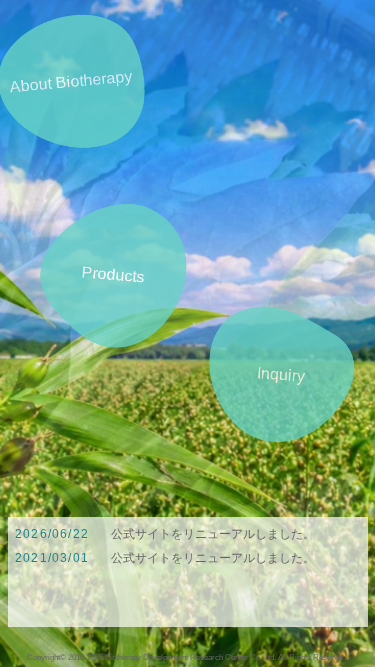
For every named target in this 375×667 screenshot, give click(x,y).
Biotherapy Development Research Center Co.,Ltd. (190, 657)
